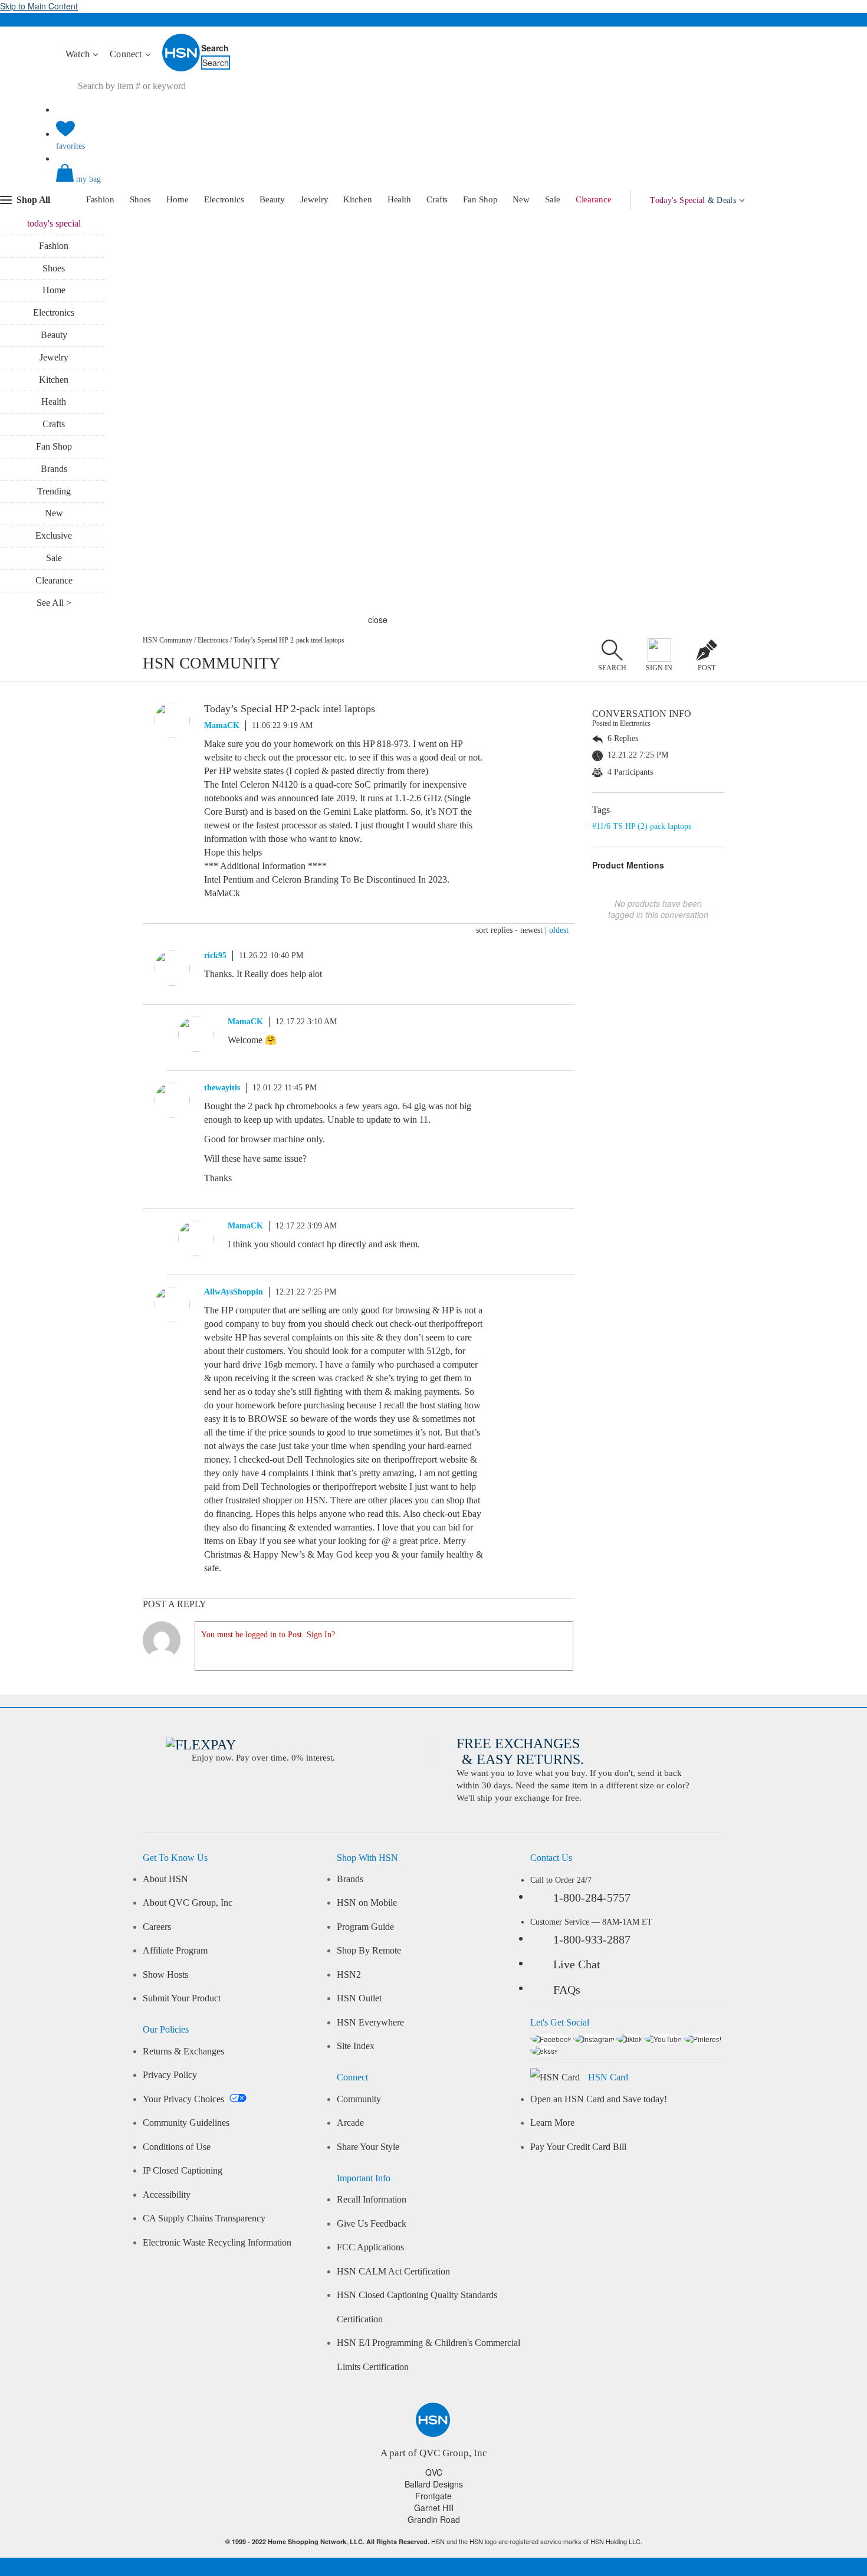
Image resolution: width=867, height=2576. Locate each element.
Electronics (224, 199)
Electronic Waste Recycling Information (217, 2243)
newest (531, 930)
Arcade (350, 2123)
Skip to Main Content (39, 6)
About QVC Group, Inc (188, 1903)
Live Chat (577, 1964)
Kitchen (357, 199)
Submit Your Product (182, 1998)
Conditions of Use (177, 2147)
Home (178, 199)
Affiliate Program (175, 1951)
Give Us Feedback (372, 2224)
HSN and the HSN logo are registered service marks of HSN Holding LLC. (434, 2541)
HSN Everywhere (370, 2023)
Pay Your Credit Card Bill (578, 2147)
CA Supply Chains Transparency (204, 2218)
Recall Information (372, 2200)
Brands (54, 469)
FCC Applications (370, 2247)
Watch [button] (79, 54)
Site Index (356, 2046)
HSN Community (168, 640)
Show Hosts (165, 1975)
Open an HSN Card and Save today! (599, 2099)
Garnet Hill (434, 2508)
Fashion (100, 199)
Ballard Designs (434, 2484)
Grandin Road (434, 2519)
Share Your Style (368, 2147)
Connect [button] (127, 54)
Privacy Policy (170, 2075)
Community (359, 2099)
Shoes (141, 199)
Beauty (272, 199)
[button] (433, 183)
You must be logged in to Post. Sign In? (268, 1635)
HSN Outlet (359, 1998)
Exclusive (54, 535)
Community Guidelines (186, 2123)
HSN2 (349, 1975)
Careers (157, 1927)
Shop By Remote (369, 1951)
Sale (553, 199)
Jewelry (314, 199)
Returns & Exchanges (183, 2051)
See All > (54, 603)
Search (215, 48)
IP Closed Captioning (183, 2171)
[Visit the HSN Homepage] (182, 69)
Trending (54, 491)
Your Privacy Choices (185, 2099)
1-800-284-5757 (592, 1897)
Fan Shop (480, 199)
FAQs (567, 1990)
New (521, 199)
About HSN (165, 1879)
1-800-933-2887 (592, 1939)
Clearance (594, 199)
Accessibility (167, 2195)
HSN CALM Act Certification (393, 2272)
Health (399, 199)
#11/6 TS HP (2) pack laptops (642, 826)
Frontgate (433, 2496)
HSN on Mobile (367, 1903)
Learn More (552, 2123)
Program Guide (365, 1927)
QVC (434, 2472)
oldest (559, 930)
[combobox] (277, 86)
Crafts (437, 199)
